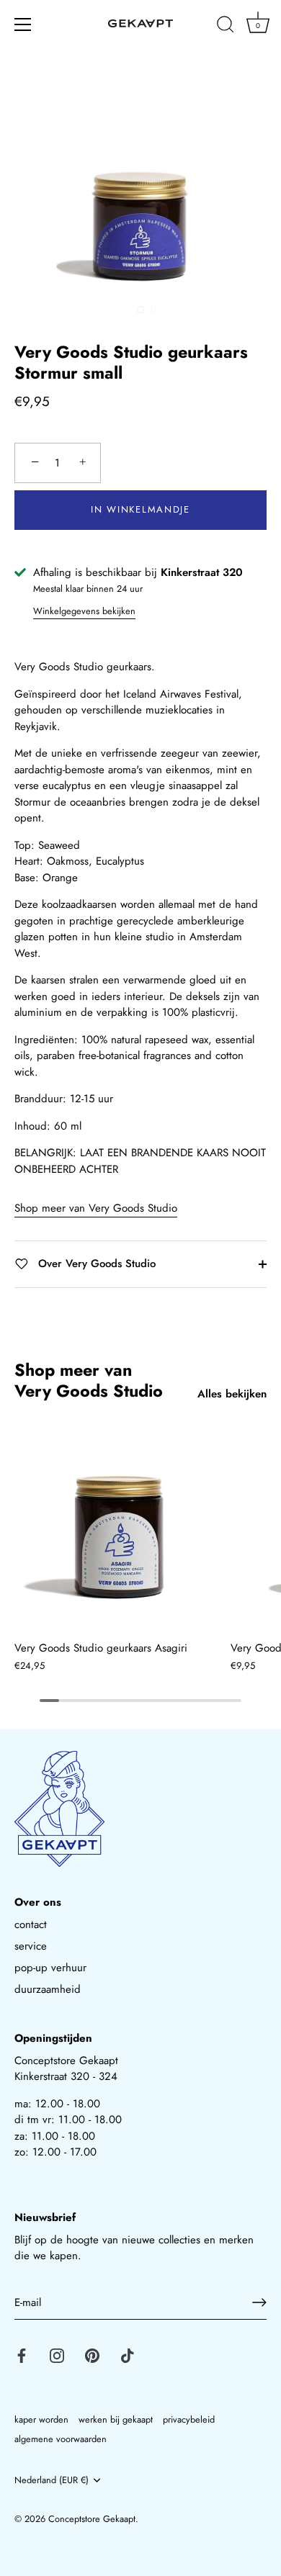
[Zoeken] (226, 27)
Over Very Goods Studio (95, 1264)
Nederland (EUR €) (52, 2480)
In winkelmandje (140, 509)
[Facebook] (22, 2354)
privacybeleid (189, 2419)
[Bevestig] (259, 2302)
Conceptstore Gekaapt (92, 2519)
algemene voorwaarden (61, 2439)
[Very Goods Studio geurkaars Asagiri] (119, 1528)
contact (31, 1924)
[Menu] (23, 24)
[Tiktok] (128, 2354)
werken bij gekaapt (116, 2419)
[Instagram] (57, 2354)
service (31, 1946)
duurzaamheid (48, 1989)
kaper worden (41, 2419)
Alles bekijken (232, 1394)
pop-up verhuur (50, 1968)
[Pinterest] (92, 2354)
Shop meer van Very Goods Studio (96, 1208)
